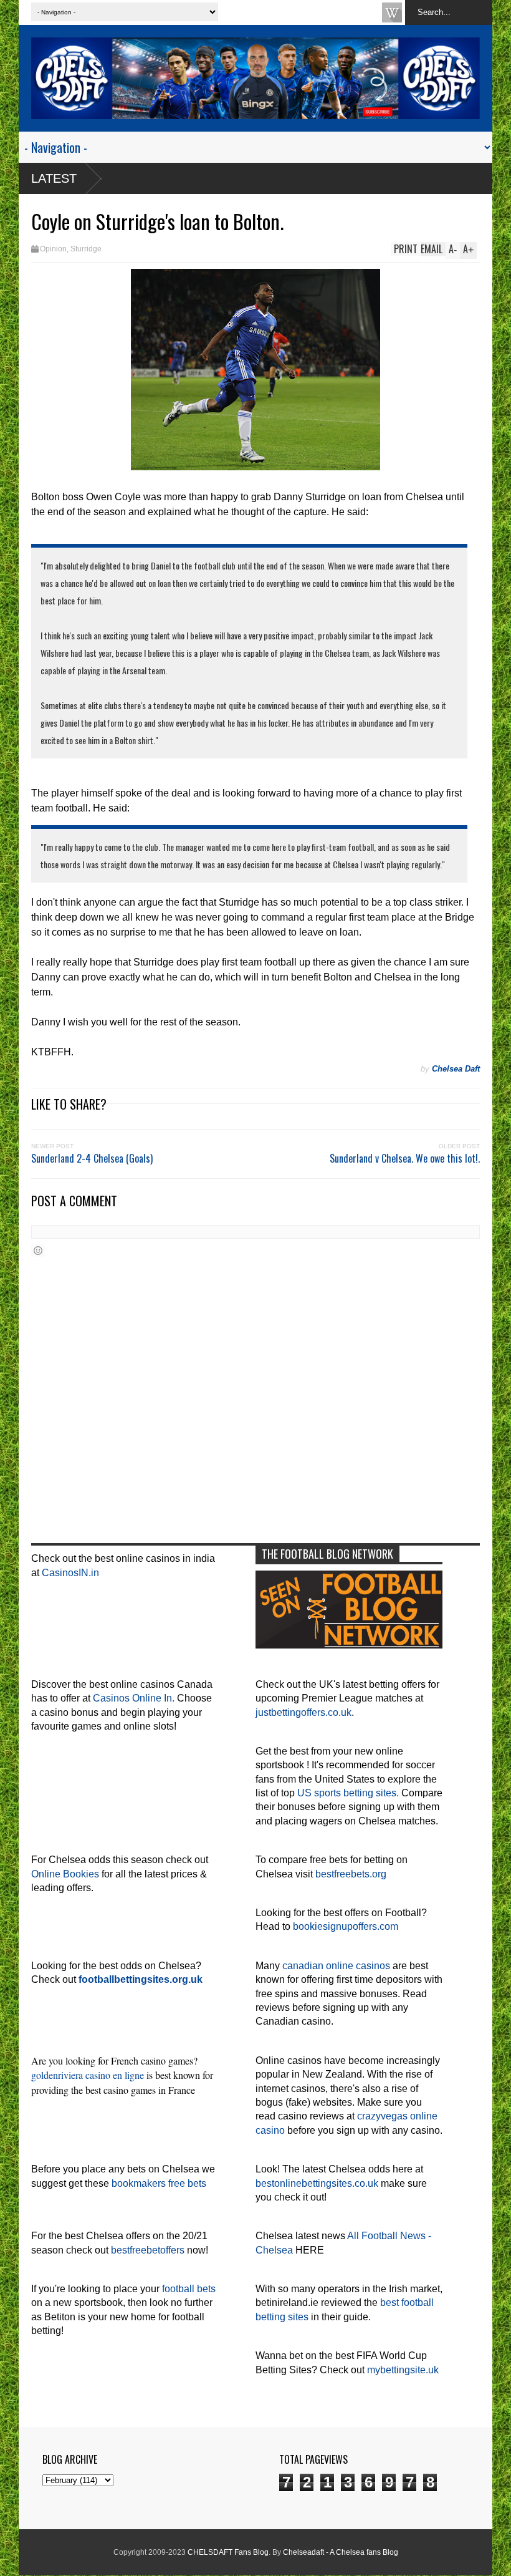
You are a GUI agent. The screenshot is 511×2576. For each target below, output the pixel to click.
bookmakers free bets (159, 2183)
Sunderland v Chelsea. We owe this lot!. (405, 1158)
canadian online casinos (336, 1966)
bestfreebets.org (351, 1874)
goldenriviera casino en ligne (88, 2075)
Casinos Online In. (134, 1698)
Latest (54, 178)
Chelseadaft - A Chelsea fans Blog (341, 2552)
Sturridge (86, 249)
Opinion (53, 249)
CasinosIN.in (70, 1573)
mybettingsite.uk (403, 2370)
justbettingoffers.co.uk (303, 1712)
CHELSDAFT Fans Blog (228, 2552)
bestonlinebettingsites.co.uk (317, 2183)
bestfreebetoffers (148, 2250)
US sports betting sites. (348, 1793)
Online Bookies (65, 1874)
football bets (189, 2289)
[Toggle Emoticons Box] (38, 1250)
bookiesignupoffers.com (346, 1926)
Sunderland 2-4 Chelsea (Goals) (92, 1158)
